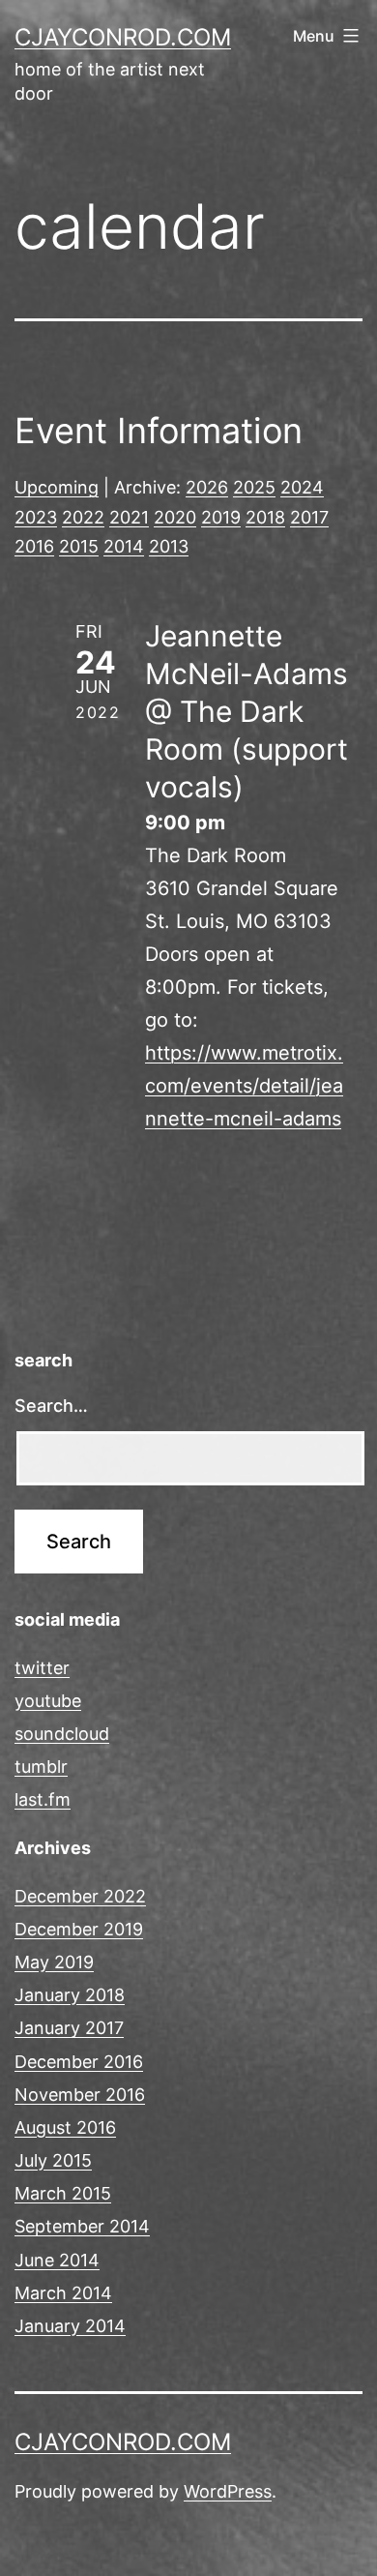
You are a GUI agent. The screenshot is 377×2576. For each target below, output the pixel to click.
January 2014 (70, 2326)
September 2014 (82, 2226)
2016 (34, 546)
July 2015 (53, 2160)
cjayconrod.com (123, 37)
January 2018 (70, 1995)
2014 (124, 546)
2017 (309, 517)
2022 (83, 517)
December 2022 (80, 1896)
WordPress (228, 2491)
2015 (79, 546)
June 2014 (57, 2260)
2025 (254, 487)
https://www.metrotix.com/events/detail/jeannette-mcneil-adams (244, 1086)
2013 (169, 546)
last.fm (43, 1799)
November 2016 (80, 2095)
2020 (175, 517)
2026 (207, 487)
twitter (42, 1668)
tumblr (41, 1767)
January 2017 (69, 2028)
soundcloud (62, 1734)
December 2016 (79, 2062)
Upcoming (57, 487)
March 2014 (63, 2293)
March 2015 (63, 2193)
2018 (265, 517)
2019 (221, 517)
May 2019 (54, 1962)
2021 (129, 517)
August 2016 (65, 2127)
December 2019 (79, 1929)
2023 (36, 517)
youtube (48, 1701)
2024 (302, 487)
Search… (51, 1406)
